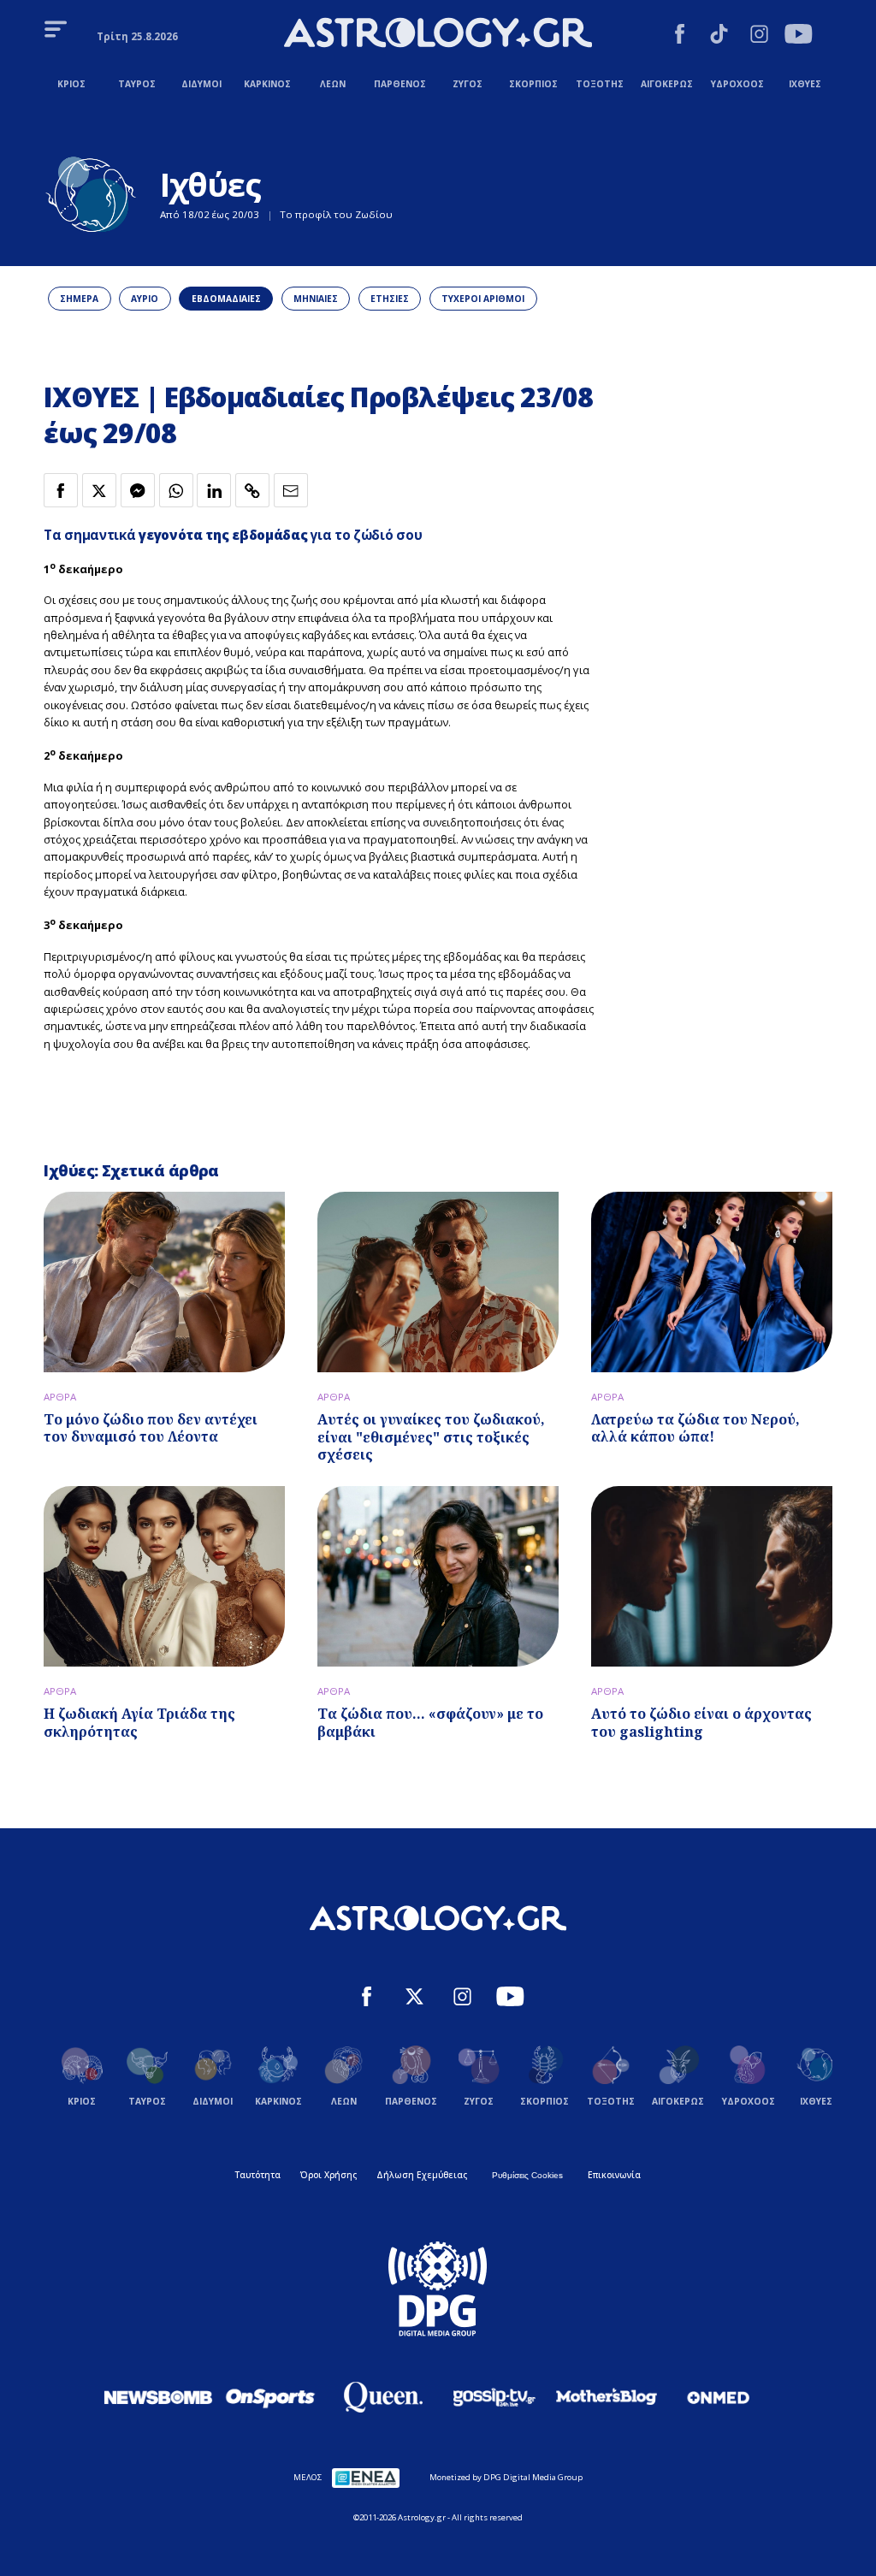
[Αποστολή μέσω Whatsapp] (176, 490)
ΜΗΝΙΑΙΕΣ (316, 299)
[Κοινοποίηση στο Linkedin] (214, 490)
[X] (414, 1999)
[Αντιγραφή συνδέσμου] (252, 490)
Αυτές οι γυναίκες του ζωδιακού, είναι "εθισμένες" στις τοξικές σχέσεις (431, 1437)
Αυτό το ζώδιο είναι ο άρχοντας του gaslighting (701, 1723)
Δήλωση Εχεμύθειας (422, 2175)
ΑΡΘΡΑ (60, 1397)
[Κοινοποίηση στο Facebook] (61, 490)
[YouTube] (799, 36)
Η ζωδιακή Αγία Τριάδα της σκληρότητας (139, 1723)
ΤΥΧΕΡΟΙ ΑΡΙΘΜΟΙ (483, 299)
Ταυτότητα (258, 2175)
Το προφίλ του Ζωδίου (336, 214)
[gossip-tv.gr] (494, 2397)
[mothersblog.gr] (607, 2397)
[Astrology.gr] (438, 35)
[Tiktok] (719, 36)
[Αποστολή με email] (291, 490)
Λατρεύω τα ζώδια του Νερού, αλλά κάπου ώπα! (695, 1428)
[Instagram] (759, 36)
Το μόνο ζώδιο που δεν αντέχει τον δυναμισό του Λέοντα (151, 1428)
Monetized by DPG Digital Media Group (506, 2477)
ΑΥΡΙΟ (145, 299)
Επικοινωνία (614, 2175)
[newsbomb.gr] (158, 2397)
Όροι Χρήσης (328, 2175)
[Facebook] (680, 36)
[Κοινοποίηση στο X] (99, 490)
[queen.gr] (382, 2397)
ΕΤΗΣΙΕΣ (390, 299)
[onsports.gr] (270, 2397)
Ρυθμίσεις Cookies (527, 2175)
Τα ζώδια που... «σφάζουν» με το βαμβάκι (430, 1723)
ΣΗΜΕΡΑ (79, 299)
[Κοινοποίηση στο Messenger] (138, 490)
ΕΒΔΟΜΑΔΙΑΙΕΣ (226, 299)
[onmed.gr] (719, 2397)
